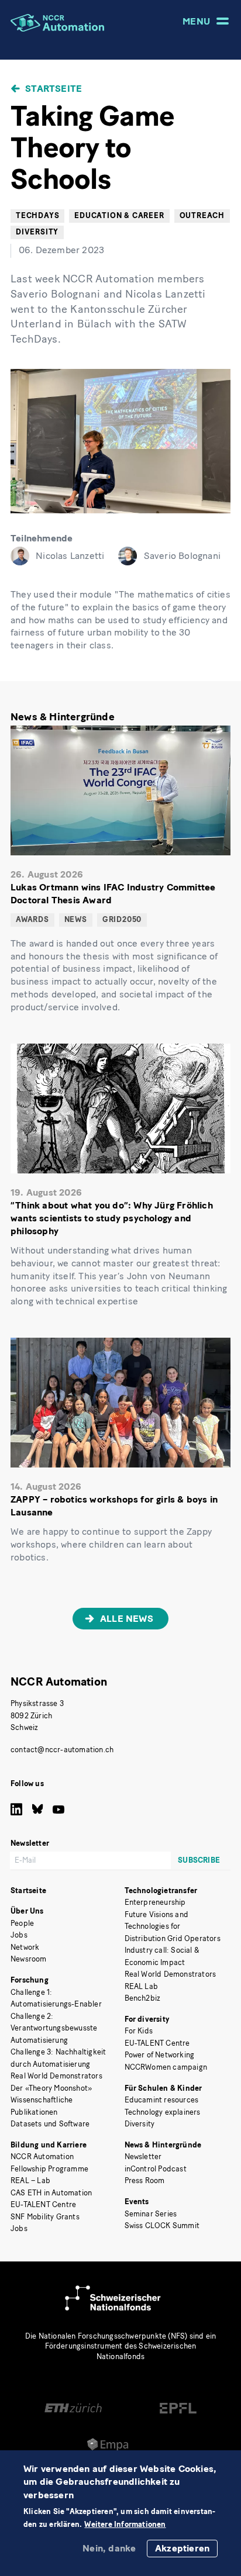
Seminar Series (151, 2214)
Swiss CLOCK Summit (162, 2225)
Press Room (145, 2180)
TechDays (37, 215)
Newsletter (143, 2157)
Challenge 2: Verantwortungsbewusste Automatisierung (54, 2028)
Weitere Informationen (125, 2525)
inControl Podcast (156, 2169)
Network (25, 1947)
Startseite (54, 89)
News (76, 919)
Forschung (30, 1980)
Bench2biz (143, 1998)
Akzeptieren (182, 2548)
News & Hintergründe (163, 2145)
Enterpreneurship (155, 1902)
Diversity (140, 2124)
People (22, 1923)
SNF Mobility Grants (45, 2217)
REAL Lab (142, 1986)
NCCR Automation (59, 1682)
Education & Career (119, 215)
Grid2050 (122, 919)
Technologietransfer (161, 1890)
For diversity (147, 2019)
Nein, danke (109, 2548)
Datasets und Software (50, 2124)
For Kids (139, 2031)
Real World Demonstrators (56, 2076)
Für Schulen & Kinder (163, 2088)
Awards (32, 919)
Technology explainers (163, 2112)
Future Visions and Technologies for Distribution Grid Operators (173, 1926)
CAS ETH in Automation (51, 2193)
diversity (37, 232)
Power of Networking (160, 2055)
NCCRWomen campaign (166, 2067)
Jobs (19, 1935)
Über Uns (27, 1911)
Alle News (127, 1619)
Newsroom (29, 1959)
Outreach (202, 215)
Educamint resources (162, 2100)
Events (137, 2202)
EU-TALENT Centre (43, 2204)
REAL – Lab (30, 2180)
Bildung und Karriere (49, 2145)
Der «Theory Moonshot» (51, 2088)
